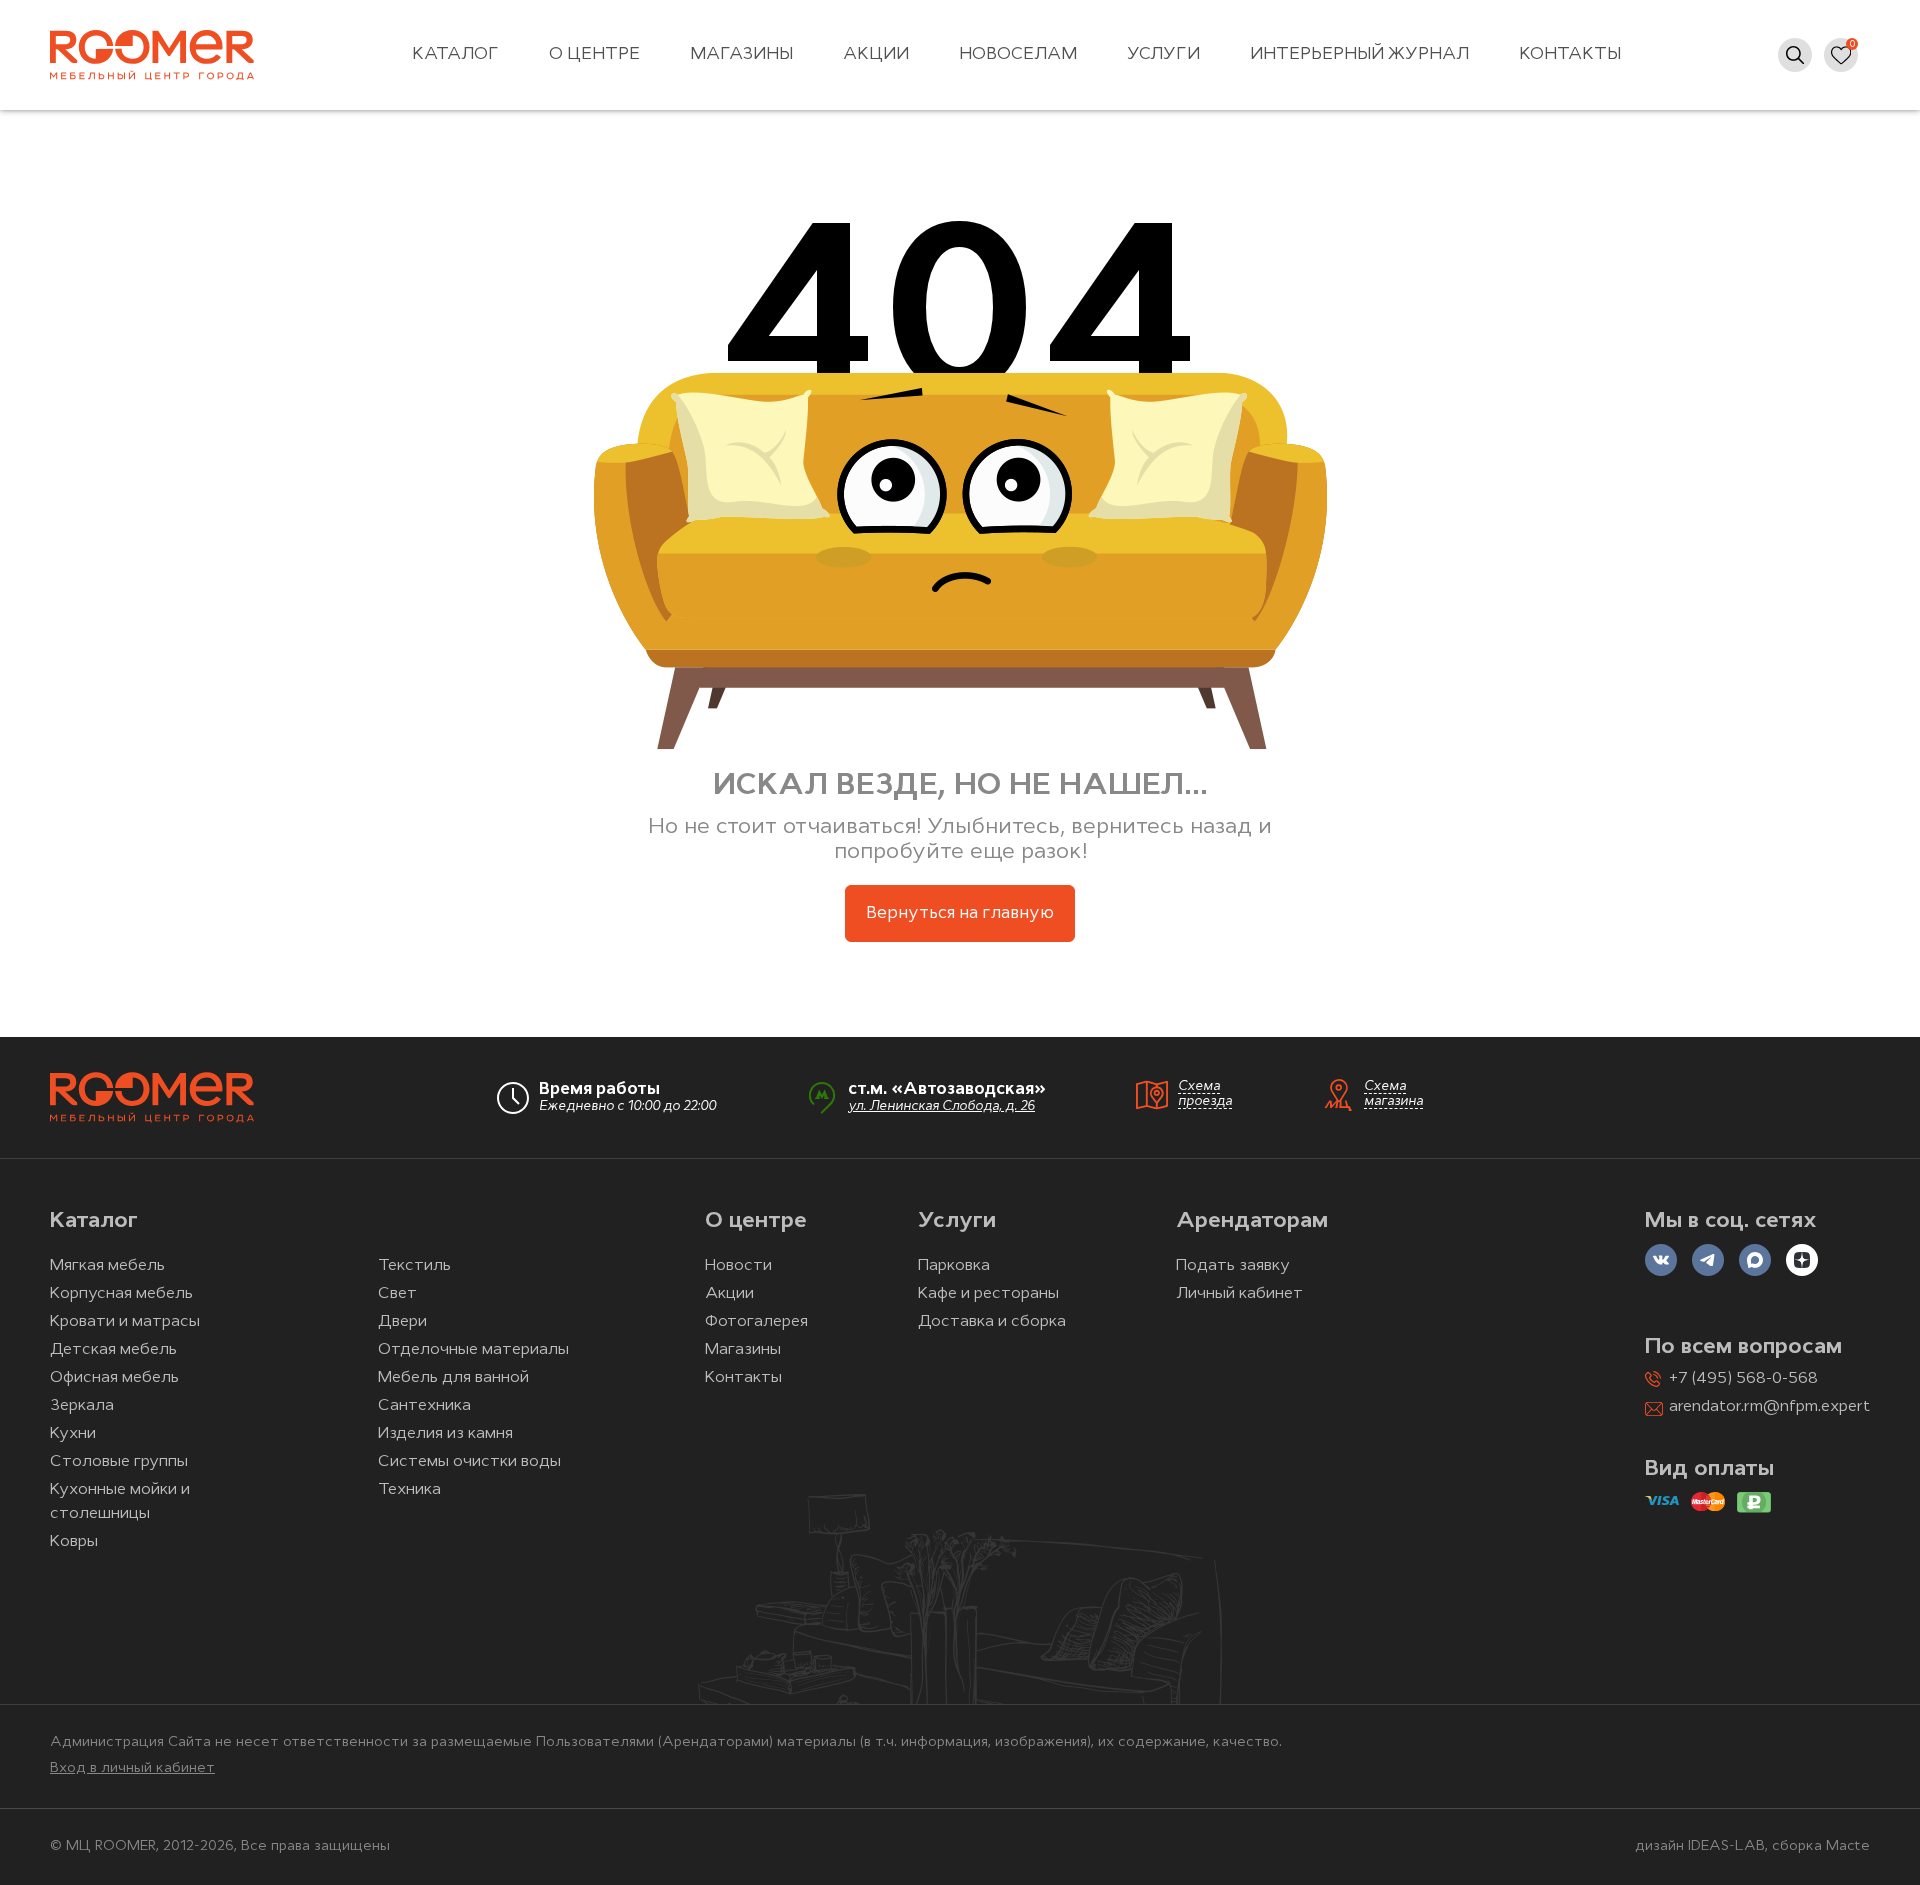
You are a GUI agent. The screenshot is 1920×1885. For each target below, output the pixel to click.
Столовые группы (119, 1462)
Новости (738, 1266)
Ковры (74, 1542)
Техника (409, 1490)
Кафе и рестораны (988, 1294)
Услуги (1163, 54)
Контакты (1570, 54)
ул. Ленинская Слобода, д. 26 (941, 1106)
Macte (1848, 1846)
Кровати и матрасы (125, 1322)
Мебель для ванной (453, 1378)
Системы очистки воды (469, 1462)
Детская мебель (113, 1350)
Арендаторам (1252, 1221)
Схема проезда (1205, 1094)
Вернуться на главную (960, 913)
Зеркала (82, 1406)
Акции (876, 54)
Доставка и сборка (992, 1322)
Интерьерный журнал (1359, 54)
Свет (397, 1294)
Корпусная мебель (121, 1294)
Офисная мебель (114, 1378)
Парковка (954, 1266)
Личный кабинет (1239, 1294)
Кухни (73, 1434)
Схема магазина (1393, 1094)
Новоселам (1018, 54)
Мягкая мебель (107, 1266)
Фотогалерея (756, 1322)
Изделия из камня (445, 1434)
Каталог (455, 54)
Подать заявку (1233, 1266)
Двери (402, 1322)
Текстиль (414, 1266)
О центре (594, 54)
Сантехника (424, 1406)
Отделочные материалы (473, 1350)
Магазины (741, 54)
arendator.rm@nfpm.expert (1769, 1407)
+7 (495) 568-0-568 (1743, 1379)
